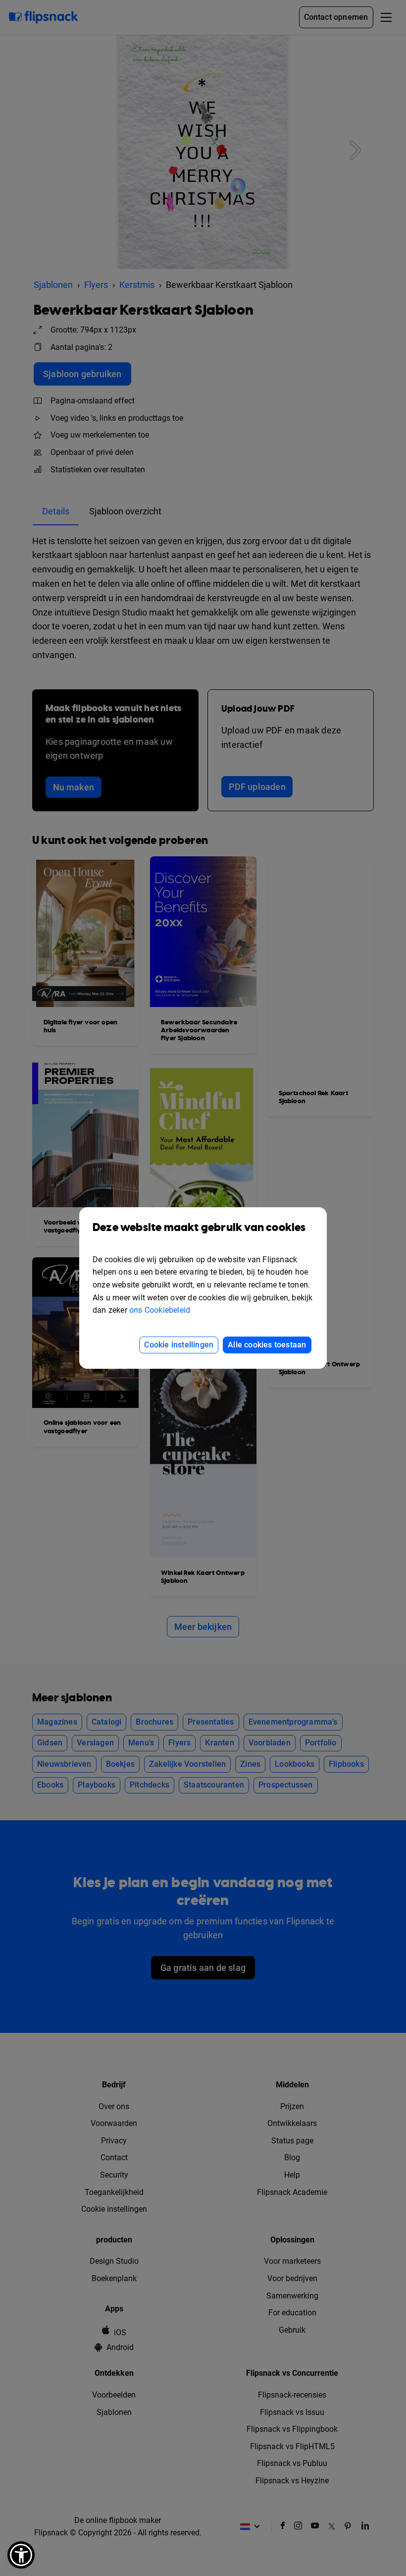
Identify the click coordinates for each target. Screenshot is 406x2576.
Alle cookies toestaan (267, 1345)
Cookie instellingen (179, 1345)
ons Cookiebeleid (160, 1310)
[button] (21, 2555)
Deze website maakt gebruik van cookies (199, 1228)
